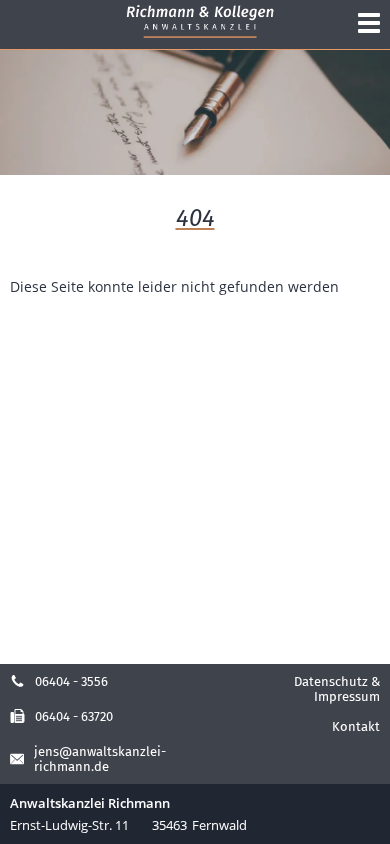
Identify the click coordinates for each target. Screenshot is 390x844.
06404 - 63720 (74, 716)
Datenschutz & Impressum (337, 689)
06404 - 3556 (71, 681)
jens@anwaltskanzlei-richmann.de (100, 759)
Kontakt (356, 726)
